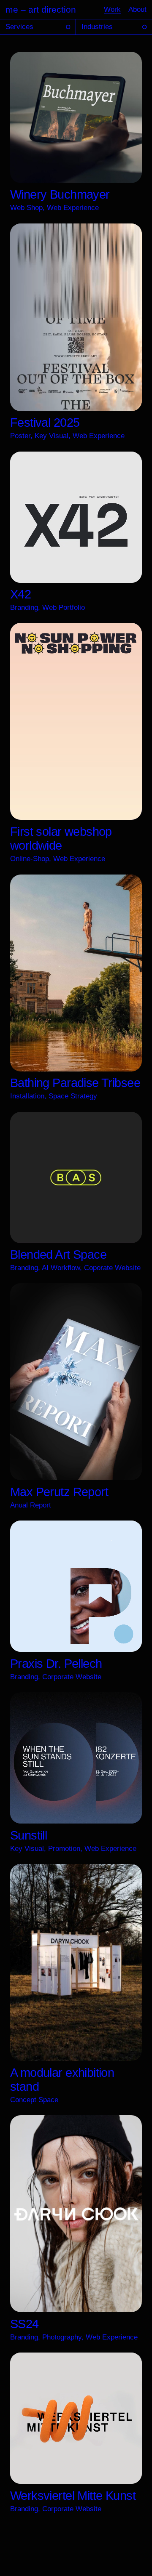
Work (112, 9)
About (137, 9)
